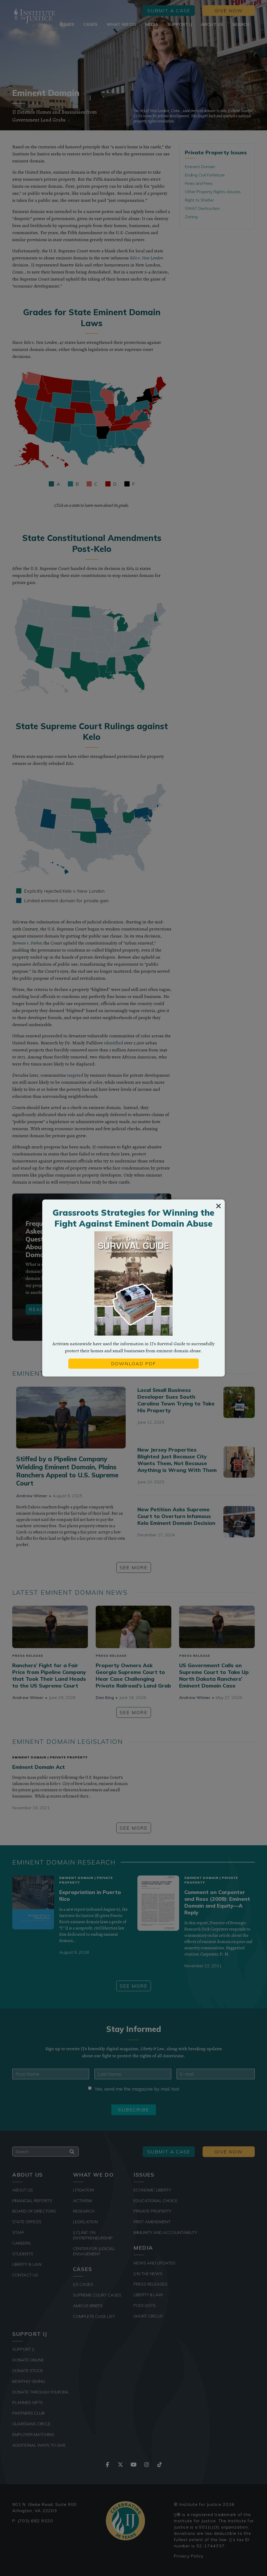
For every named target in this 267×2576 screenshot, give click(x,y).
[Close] (219, 1206)
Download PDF (133, 1364)
